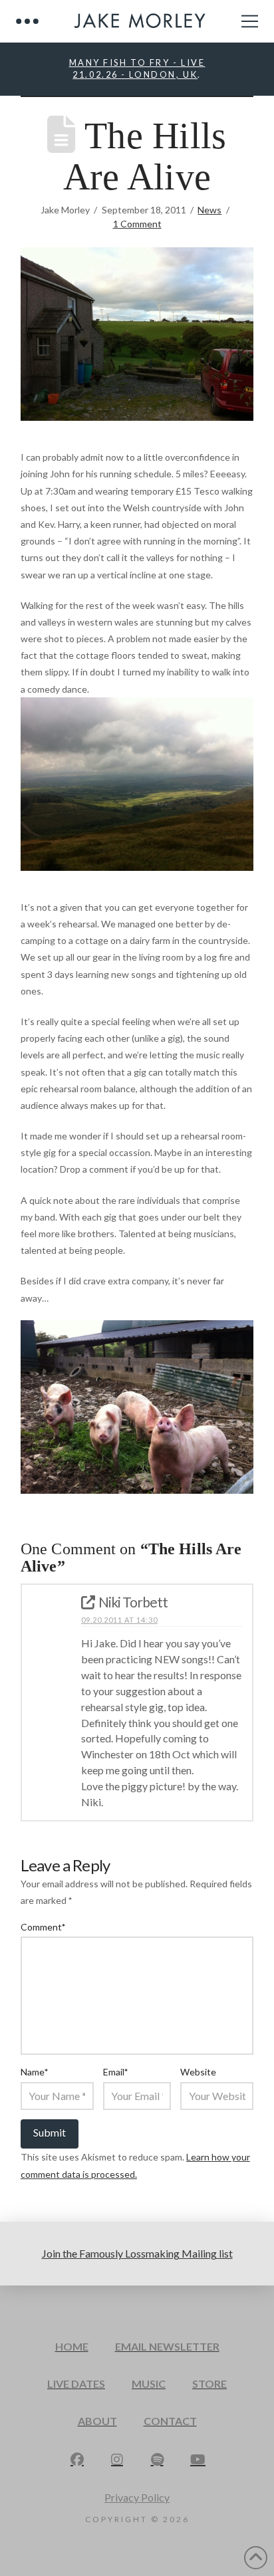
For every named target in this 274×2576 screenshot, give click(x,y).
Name (35, 2072)
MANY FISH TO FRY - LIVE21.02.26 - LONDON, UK (137, 68)
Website (198, 2072)
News (209, 210)
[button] (27, 21)
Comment (43, 1927)
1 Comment (137, 224)
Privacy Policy (137, 2497)
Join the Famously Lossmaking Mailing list (137, 2253)
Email (116, 2072)
